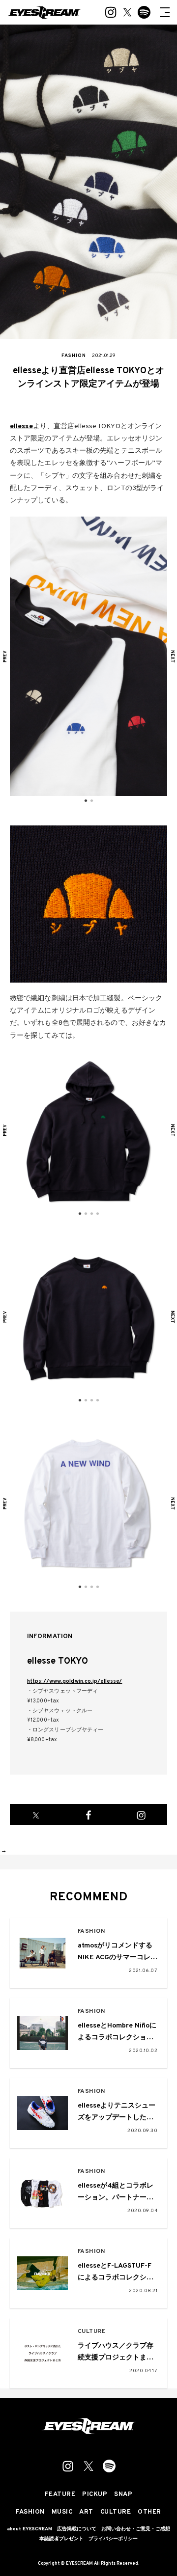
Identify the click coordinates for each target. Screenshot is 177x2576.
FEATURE (60, 2495)
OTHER (149, 2512)
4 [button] (97, 1214)
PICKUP (95, 2495)
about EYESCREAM (29, 2529)
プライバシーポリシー (113, 2539)
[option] (88, 656)
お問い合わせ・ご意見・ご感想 (136, 2529)
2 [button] (91, 801)
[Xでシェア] (36, 1815)
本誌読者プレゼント (61, 2539)
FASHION (91, 1932)
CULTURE (92, 2332)
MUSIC (62, 2512)
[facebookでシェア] (89, 1815)
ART (86, 2512)
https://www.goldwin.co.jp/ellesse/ (74, 1681)
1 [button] (86, 801)
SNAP (123, 2495)
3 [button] (91, 1214)
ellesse (21, 426)
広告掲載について (77, 2529)
